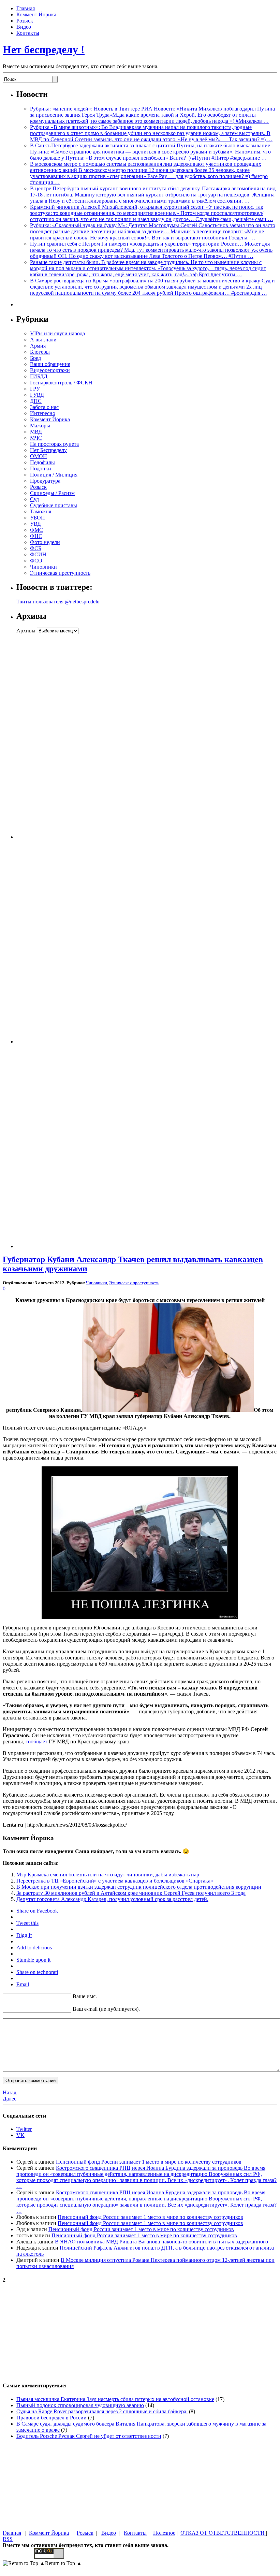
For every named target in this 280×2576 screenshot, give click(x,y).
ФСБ (36, 548)
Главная (26, 8)
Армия (38, 346)
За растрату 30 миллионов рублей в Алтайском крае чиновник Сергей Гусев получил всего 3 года (131, 1893)
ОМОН (39, 456)
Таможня (41, 511)
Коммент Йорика (36, 14)
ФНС (36, 536)
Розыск (25, 21)
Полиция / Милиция (54, 475)
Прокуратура (45, 481)
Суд (34, 499)
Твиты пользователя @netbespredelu (58, 602)
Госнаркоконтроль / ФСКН (61, 383)
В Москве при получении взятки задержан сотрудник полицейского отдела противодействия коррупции (139, 1887)
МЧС (36, 438)
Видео (24, 27)
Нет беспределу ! (44, 49)
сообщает (36, 1741)
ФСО (36, 561)
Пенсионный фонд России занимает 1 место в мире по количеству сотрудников (149, 2162)
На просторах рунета (54, 444)
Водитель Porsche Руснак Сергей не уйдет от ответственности (89, 2436)
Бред (35, 358)
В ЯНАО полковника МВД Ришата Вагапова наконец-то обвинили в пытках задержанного (161, 2242)
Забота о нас (44, 407)
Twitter (24, 2129)
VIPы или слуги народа (57, 333)
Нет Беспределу (48, 450)
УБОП (38, 518)
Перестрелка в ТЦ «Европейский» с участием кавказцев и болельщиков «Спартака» (115, 1881)
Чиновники (43, 567)
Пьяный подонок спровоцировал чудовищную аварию (80, 2405)
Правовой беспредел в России (51, 2418)
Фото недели (45, 542)
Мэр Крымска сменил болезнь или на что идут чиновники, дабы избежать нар (108, 1875)
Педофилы (42, 462)
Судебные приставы (54, 505)
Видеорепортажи (50, 370)
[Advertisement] (59, 736)
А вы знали (43, 340)
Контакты (28, 33)
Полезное (164, 2533)
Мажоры (40, 426)
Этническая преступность (60, 573)
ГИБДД (39, 376)
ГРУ (35, 389)
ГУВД (37, 395)
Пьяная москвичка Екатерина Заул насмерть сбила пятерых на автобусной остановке (115, 2399)
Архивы (26, 631)
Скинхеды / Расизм (52, 493)
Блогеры (40, 352)
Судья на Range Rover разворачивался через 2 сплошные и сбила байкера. (102, 2411)
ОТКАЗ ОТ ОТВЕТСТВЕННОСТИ (223, 2533)
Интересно (43, 413)
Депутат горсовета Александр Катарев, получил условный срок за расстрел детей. (112, 1899)
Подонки (41, 469)
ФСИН (38, 554)
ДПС (36, 401)
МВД (36, 432)
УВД (35, 524)
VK (20, 2135)
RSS (8, 2539)
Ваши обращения (50, 364)
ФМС (36, 530)
